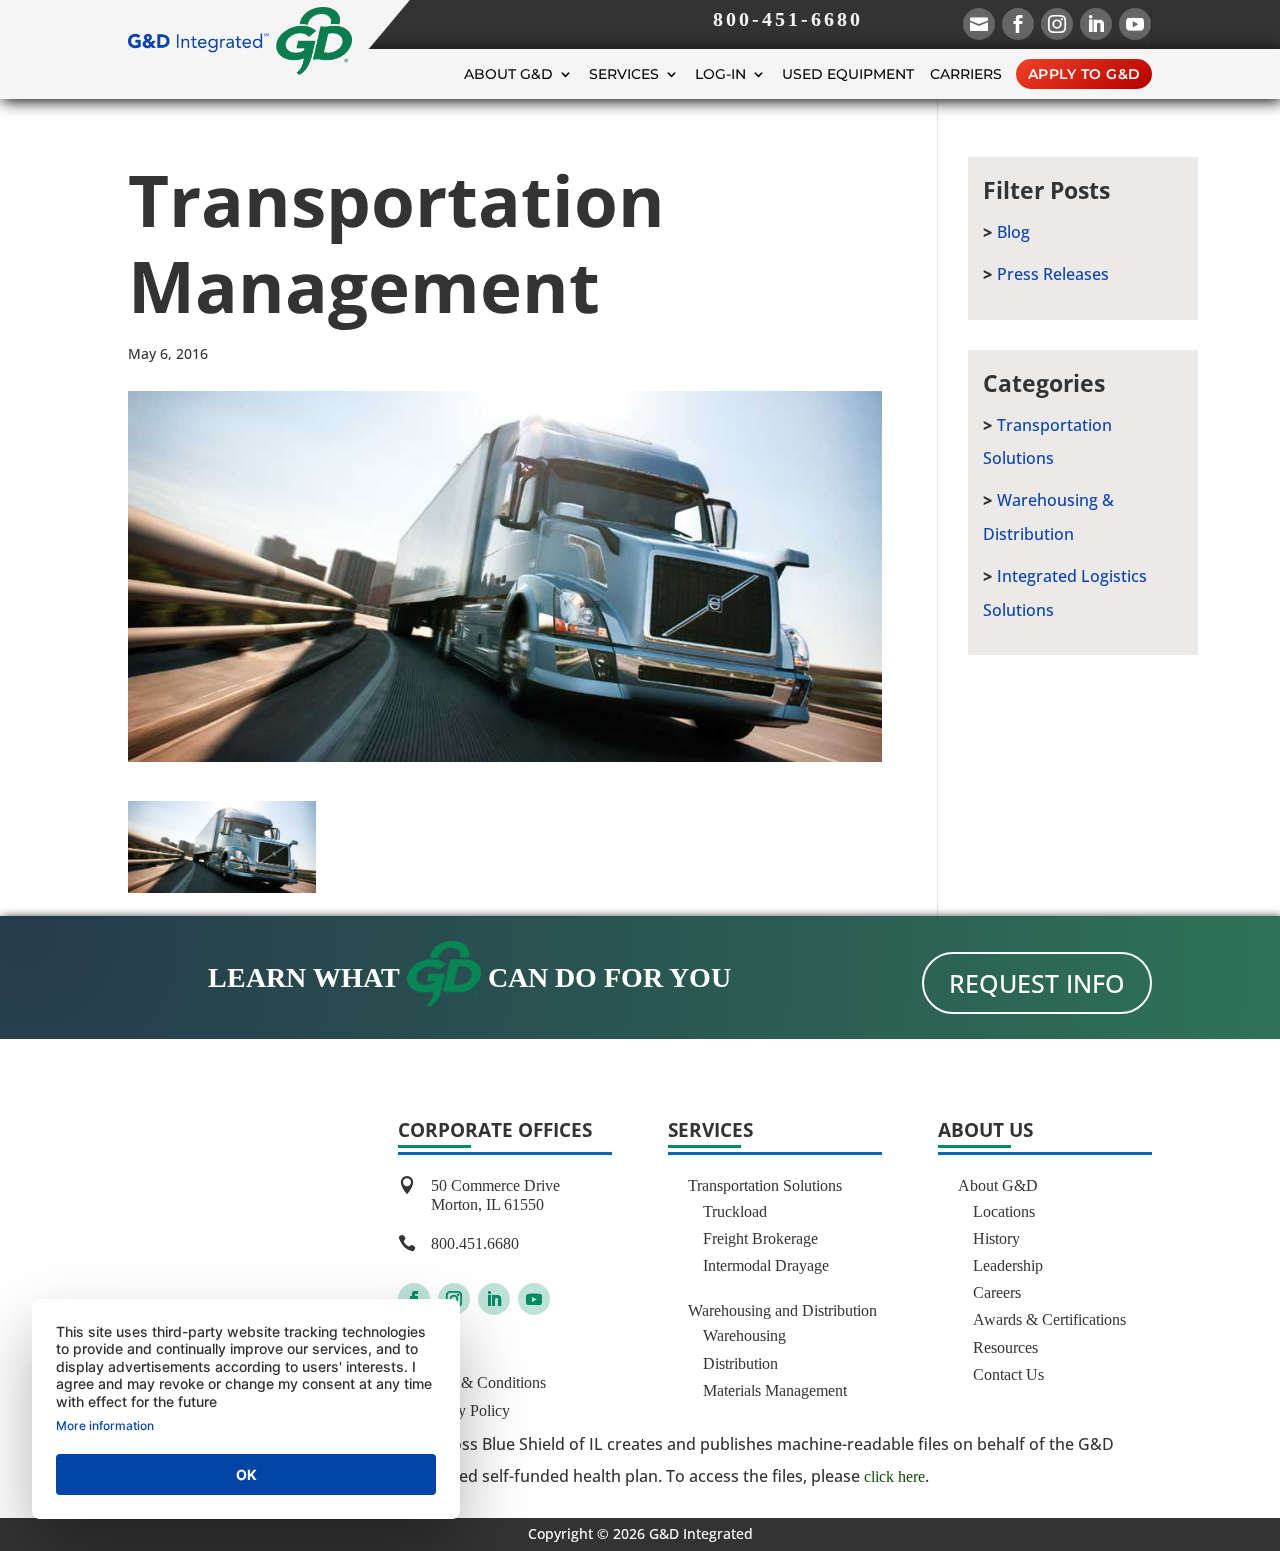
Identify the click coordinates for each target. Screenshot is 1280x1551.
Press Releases (1053, 274)
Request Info (1037, 983)
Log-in (720, 74)
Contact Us (1008, 1374)
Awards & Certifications (1049, 1319)
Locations (1004, 1211)
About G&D (508, 74)
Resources (1005, 1347)
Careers (997, 1292)
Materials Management (775, 1390)
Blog (1013, 232)
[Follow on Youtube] (534, 1299)
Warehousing (744, 1335)
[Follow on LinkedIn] (494, 1299)
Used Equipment (848, 74)
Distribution (740, 1363)
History (996, 1238)
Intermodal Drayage (766, 1265)
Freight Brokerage (760, 1238)
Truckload (735, 1211)
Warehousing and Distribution (782, 1310)
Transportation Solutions (765, 1185)
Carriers (966, 74)
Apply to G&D (1084, 74)
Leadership (1008, 1265)
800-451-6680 (788, 19)
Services (624, 74)
